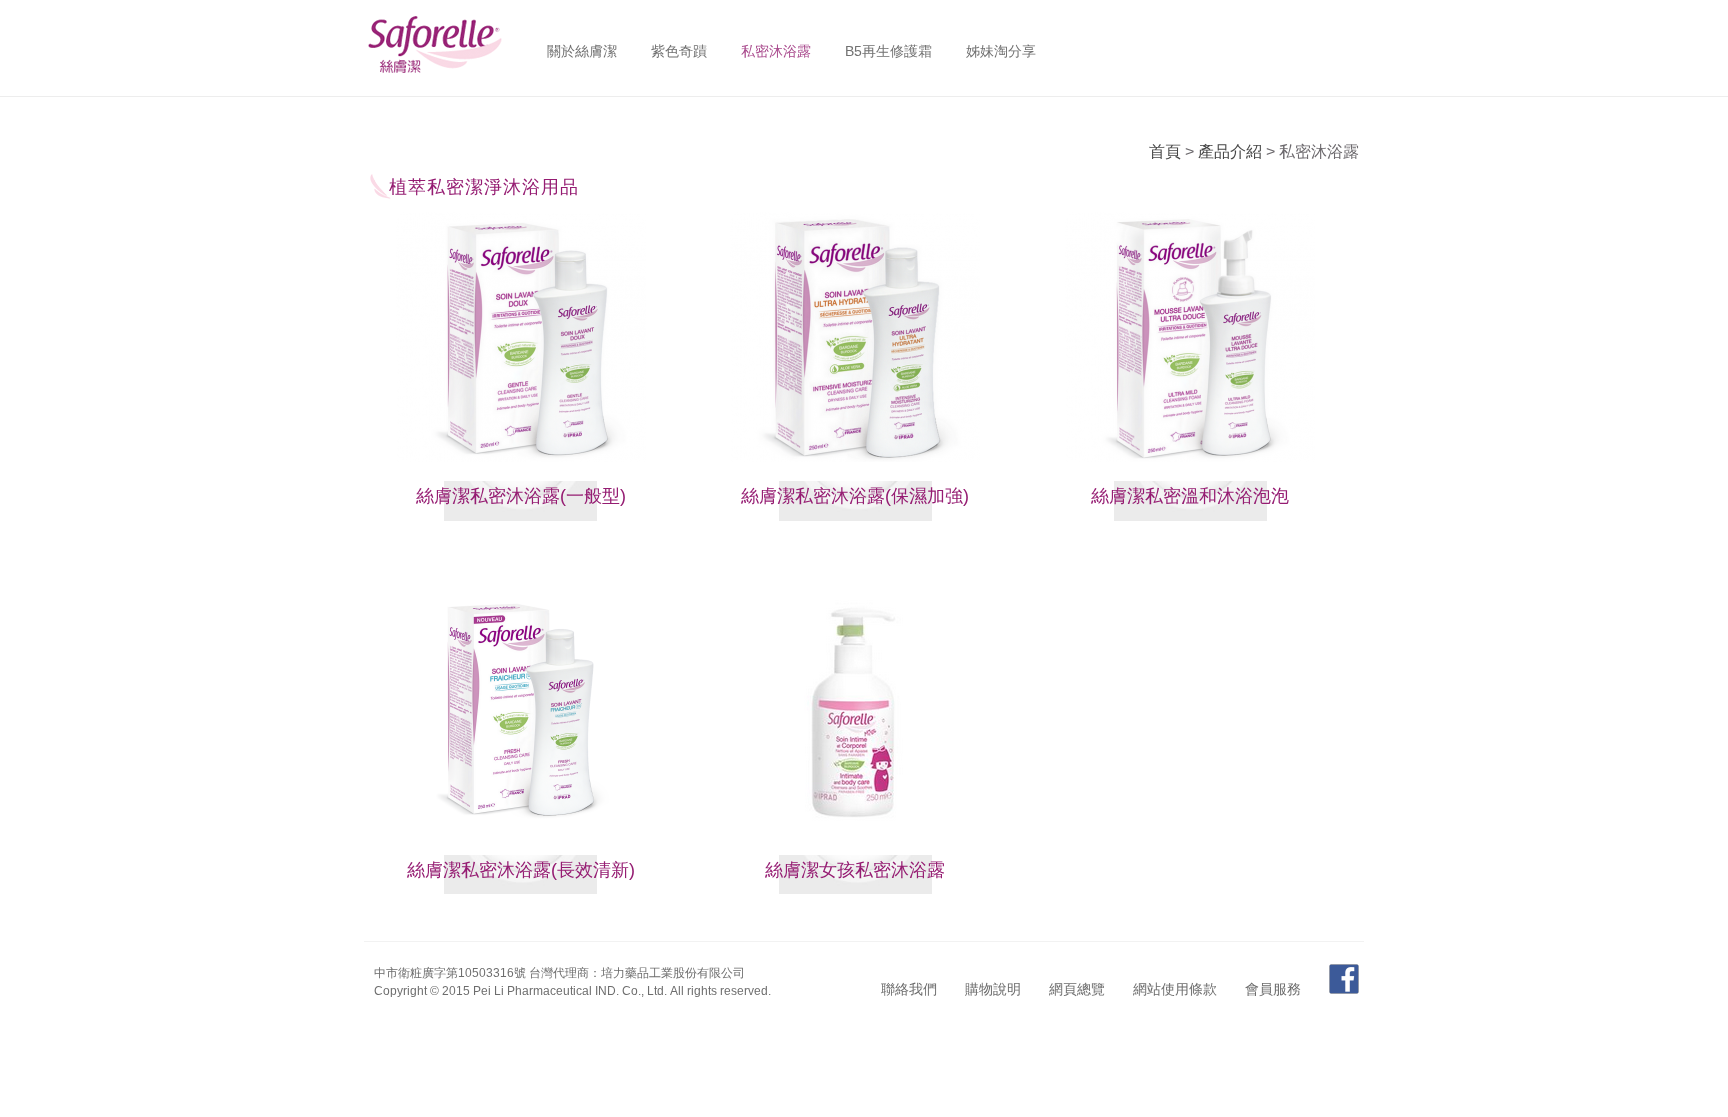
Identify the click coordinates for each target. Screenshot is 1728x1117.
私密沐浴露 (776, 51)
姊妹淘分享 (1001, 51)
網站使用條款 (1175, 989)
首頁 (1165, 151)
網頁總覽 (1077, 989)
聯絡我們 (909, 989)
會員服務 (1273, 989)
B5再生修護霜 (888, 51)
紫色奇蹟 (679, 51)
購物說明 (993, 989)
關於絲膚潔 (582, 51)
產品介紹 (1230, 151)
